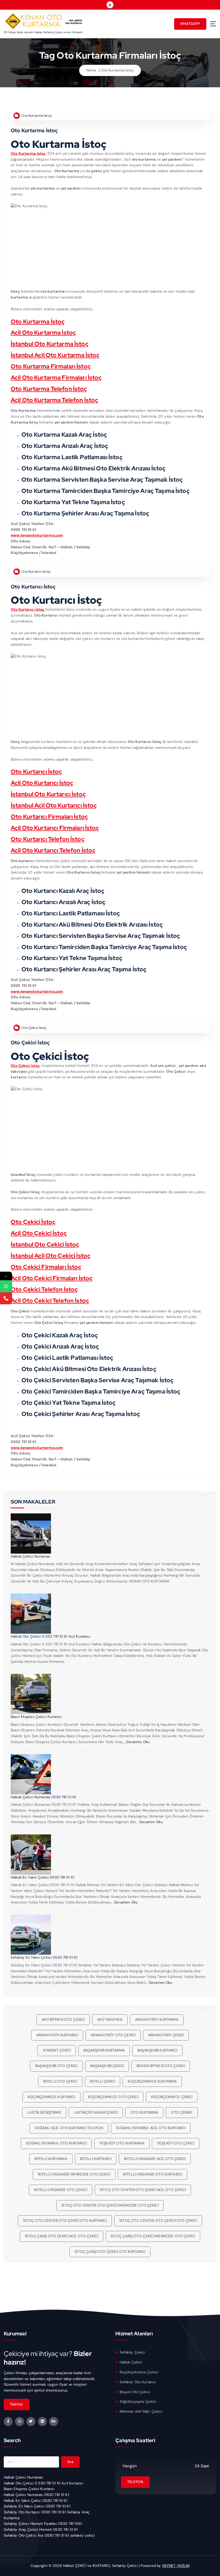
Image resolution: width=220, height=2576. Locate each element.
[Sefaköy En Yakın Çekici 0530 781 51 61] (31, 1935)
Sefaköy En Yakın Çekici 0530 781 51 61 (44, 1957)
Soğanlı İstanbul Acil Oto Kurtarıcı (151, 2128)
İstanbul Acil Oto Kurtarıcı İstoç (54, 805)
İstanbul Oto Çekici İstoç (45, 1244)
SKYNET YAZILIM (176, 2566)
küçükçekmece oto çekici (113, 2097)
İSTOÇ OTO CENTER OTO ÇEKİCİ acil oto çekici (143, 2190)
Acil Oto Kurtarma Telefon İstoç (54, 400)
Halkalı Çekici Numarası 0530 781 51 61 (43, 1797)
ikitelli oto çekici (60, 2081)
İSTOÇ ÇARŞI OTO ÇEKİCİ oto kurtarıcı (110, 2252)
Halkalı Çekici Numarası (30, 1556)
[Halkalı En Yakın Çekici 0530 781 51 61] (31, 1854)
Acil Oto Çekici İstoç (39, 1233)
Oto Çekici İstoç (34, 1028)
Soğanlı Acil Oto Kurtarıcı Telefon (69, 2128)
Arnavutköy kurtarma (157, 2020)
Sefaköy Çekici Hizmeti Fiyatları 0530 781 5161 (43, 2524)
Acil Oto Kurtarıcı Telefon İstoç (53, 850)
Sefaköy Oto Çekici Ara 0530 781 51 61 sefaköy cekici (49, 2535)
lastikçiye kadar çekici (96, 2112)
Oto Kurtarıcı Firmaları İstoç (49, 817)
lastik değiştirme (44, 2112)
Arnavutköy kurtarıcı (57, 2035)
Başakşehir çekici (107, 2066)
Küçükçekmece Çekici (139, 2372)
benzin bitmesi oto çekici (161, 2066)
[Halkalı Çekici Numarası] (31, 1533)
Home (91, 70)
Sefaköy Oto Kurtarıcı (138, 2382)
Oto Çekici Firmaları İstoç (46, 1267)
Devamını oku (138, 1742)
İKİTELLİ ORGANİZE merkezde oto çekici (74, 2174)
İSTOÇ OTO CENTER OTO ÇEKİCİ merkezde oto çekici (110, 2205)
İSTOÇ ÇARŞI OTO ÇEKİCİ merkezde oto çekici (153, 2236)
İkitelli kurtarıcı (96, 2159)
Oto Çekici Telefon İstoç (44, 1289)
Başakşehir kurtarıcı (157, 2050)
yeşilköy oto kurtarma (122, 2143)
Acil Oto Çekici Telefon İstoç (50, 1301)
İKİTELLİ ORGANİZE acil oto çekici (155, 2159)
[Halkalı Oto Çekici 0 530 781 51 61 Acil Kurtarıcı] (31, 1614)
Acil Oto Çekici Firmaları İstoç (52, 1278)
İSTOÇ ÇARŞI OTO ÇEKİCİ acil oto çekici (62, 2236)
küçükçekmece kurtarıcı (52, 2097)
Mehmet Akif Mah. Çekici (141, 2411)
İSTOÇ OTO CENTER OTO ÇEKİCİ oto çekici (158, 2221)
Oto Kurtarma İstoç (118, 70)
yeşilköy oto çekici (176, 2143)
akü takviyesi (110, 2020)
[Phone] (6, 1298)
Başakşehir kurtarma (104, 2050)
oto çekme (182, 2112)
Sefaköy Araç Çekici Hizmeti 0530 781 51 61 (41, 2530)
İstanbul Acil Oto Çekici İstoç (51, 1256)
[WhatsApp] (6, 1286)
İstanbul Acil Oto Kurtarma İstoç (55, 355)
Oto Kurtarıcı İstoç (36, 572)
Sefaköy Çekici (132, 2352)
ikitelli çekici (102, 2081)
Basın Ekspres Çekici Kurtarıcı (36, 1717)
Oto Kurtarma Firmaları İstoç (51, 366)
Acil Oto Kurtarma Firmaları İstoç (56, 378)
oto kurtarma (144, 2112)
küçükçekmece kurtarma (152, 2081)
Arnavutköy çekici (166, 2035)
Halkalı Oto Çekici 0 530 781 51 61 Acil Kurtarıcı (51, 1636)
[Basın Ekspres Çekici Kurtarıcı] (31, 1694)
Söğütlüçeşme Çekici (138, 2402)
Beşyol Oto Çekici (135, 2392)
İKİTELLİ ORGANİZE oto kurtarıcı (153, 2174)
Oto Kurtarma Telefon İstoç (49, 389)
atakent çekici (57, 2050)
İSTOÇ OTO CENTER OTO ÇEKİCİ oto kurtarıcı (65, 2221)
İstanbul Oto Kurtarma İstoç (50, 344)
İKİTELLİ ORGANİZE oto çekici (61, 2190)
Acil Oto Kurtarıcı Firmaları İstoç (55, 828)
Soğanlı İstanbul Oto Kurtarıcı (56, 2143)
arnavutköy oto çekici (113, 2035)
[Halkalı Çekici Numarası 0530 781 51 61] (31, 1774)
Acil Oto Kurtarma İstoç (43, 333)
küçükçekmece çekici (172, 2097)
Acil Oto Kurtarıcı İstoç (42, 783)
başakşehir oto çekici (56, 2066)
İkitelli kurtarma (51, 2159)
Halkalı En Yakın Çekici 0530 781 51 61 (43, 1877)
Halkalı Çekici (131, 2362)
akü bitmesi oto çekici (63, 2020)
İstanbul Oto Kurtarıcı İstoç (48, 794)
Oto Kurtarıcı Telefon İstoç (48, 839)
